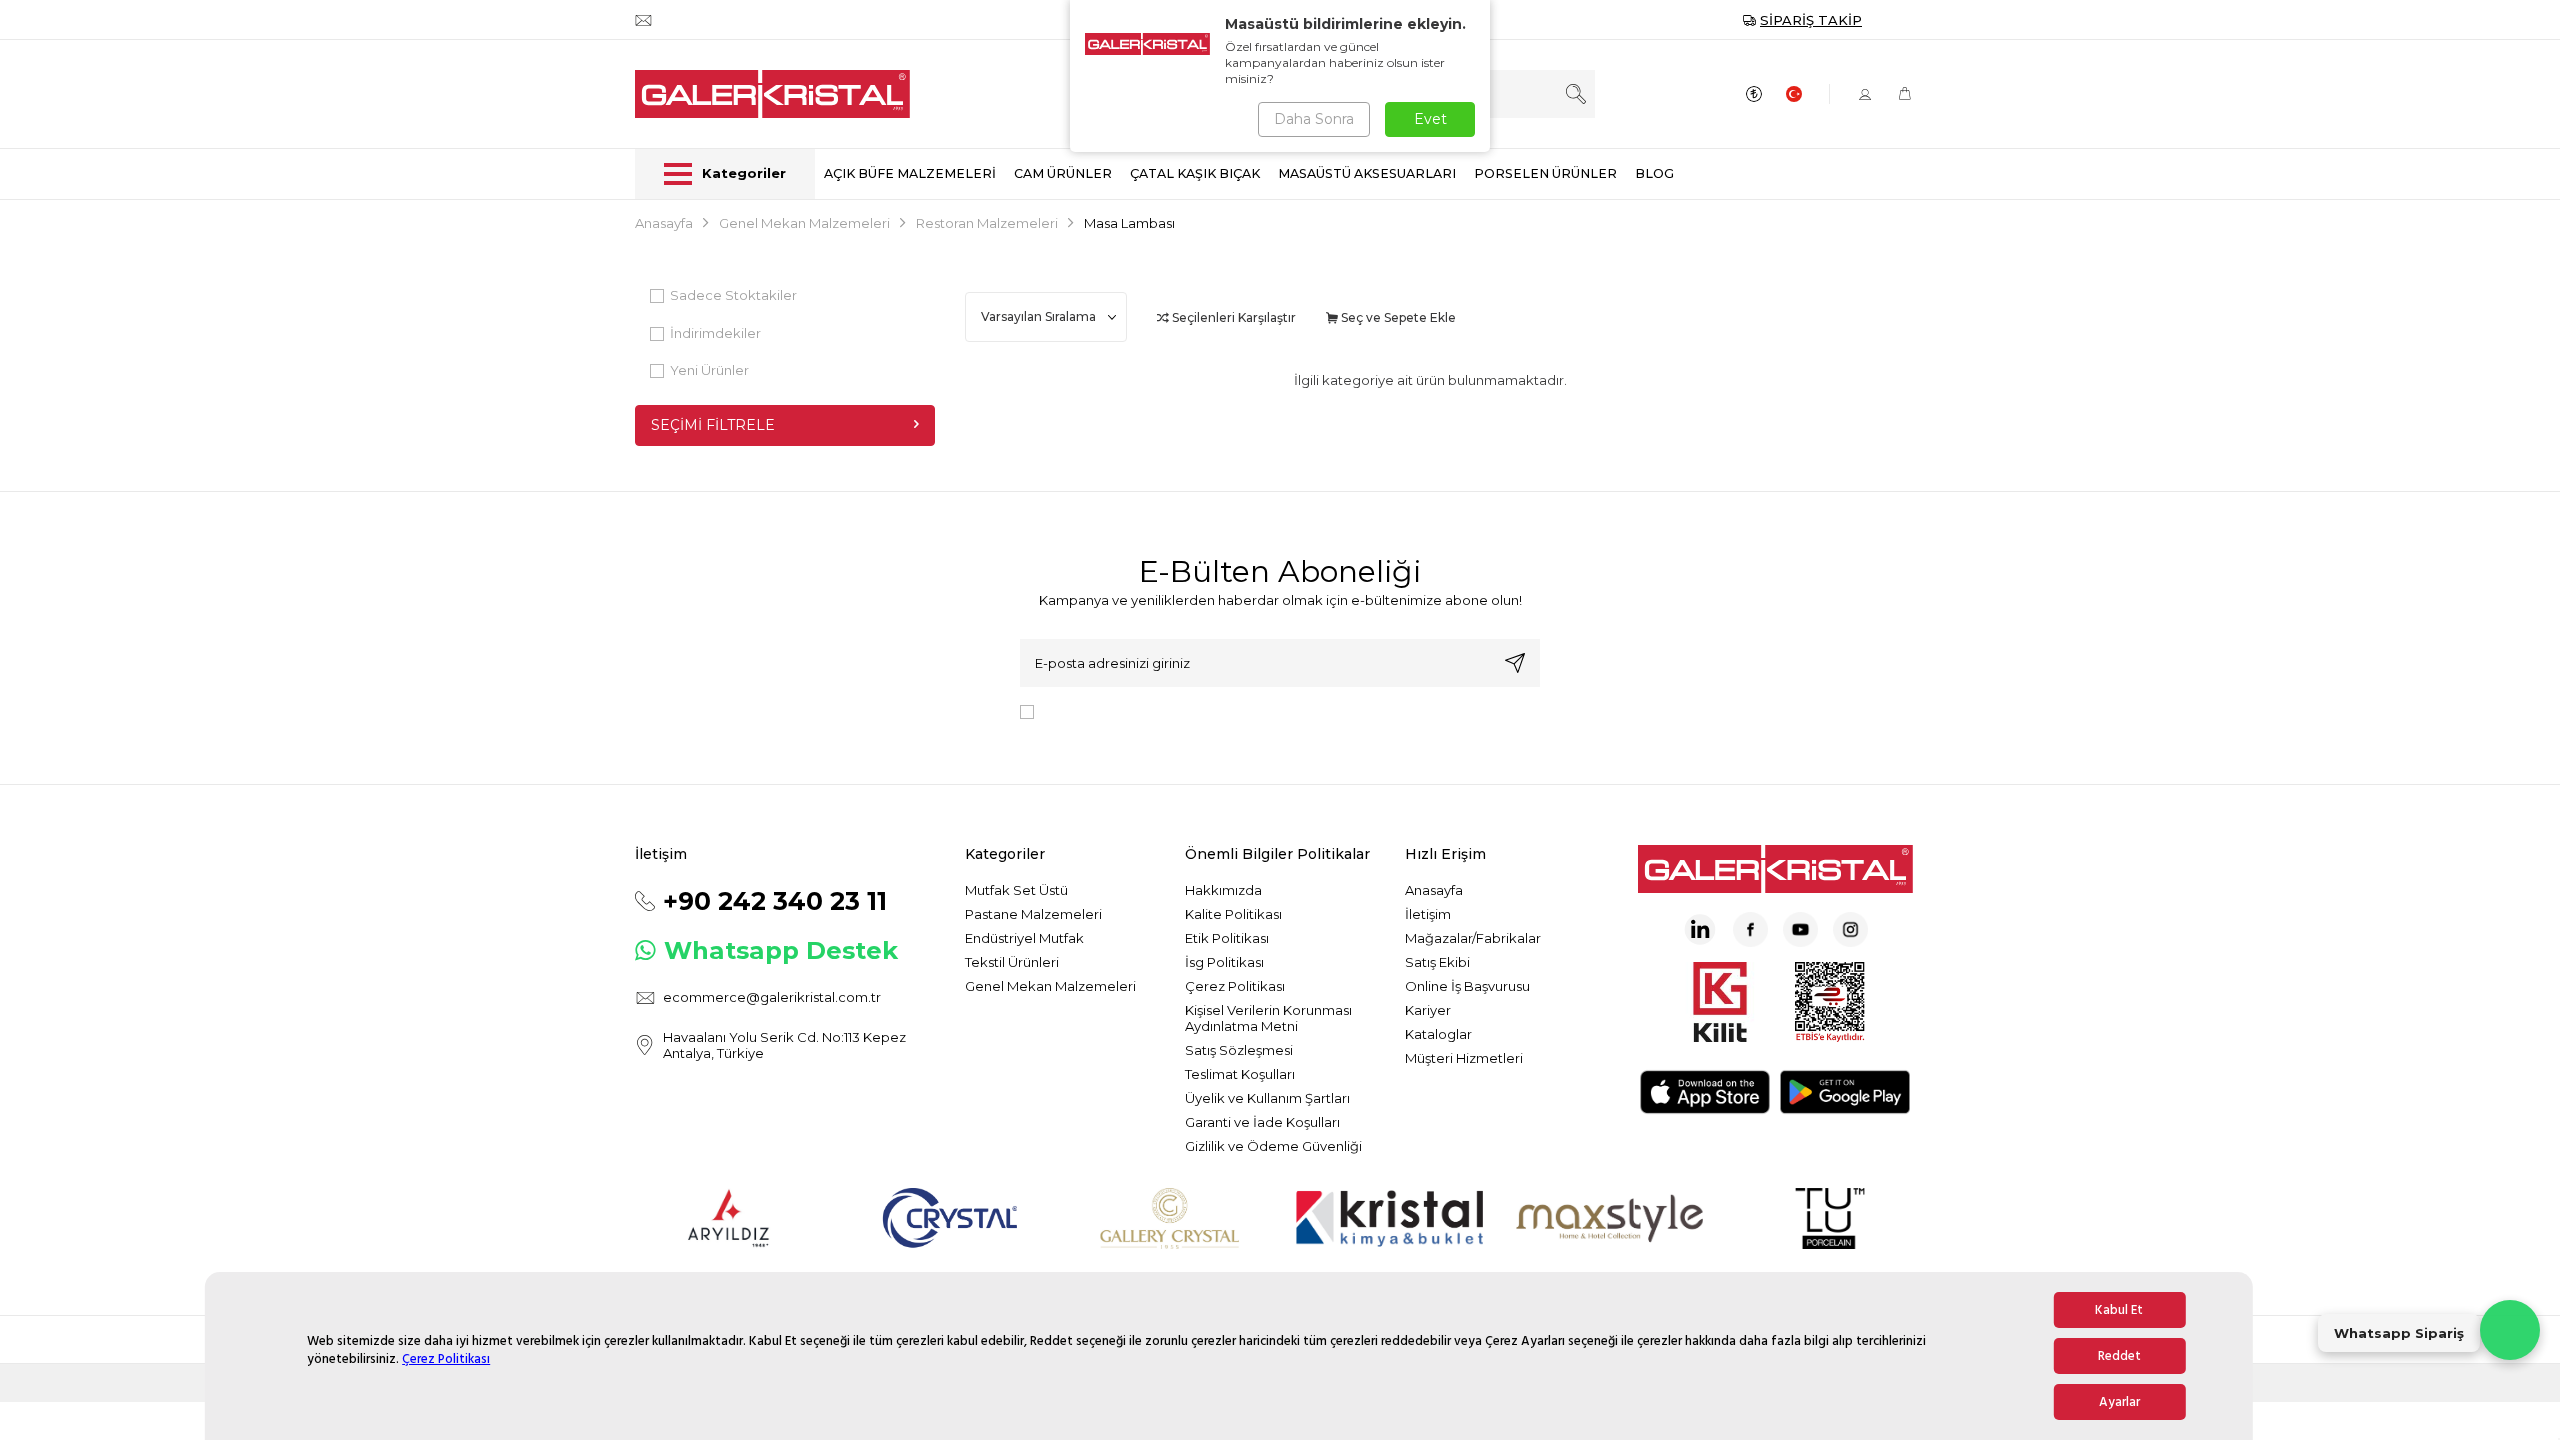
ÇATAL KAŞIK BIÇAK (1195, 173)
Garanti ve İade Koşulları (1262, 1122)
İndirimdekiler (715, 333)
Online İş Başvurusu (1467, 986)
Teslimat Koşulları (1240, 1074)
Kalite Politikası (1233, 914)
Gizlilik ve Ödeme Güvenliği (1273, 1146)
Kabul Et (2119, 1310)
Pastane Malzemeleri (1033, 914)
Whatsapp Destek (781, 950)
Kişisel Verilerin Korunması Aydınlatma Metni (1268, 1018)
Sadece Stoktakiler (733, 295)
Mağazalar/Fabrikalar (1473, 938)
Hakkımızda (1223, 890)
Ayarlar (2119, 1402)
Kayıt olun (1515, 663)
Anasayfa (664, 223)
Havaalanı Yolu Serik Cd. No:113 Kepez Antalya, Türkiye (784, 1045)
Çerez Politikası (446, 1359)
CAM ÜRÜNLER (1063, 173)
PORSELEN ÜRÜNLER (1545, 173)
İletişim (1428, 914)
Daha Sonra (1314, 119)
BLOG (1654, 173)
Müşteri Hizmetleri (1464, 1058)
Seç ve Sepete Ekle (1397, 317)
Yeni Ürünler (709, 370)
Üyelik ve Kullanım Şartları (1267, 1098)
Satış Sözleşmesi (1239, 1050)
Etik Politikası (1227, 938)
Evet (1430, 119)
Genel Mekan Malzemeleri (804, 223)
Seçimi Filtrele (713, 425)
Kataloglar (1438, 1034)
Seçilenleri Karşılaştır (1232, 317)
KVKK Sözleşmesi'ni (1112, 710)
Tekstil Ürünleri (1012, 962)
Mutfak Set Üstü (1016, 890)
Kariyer (1428, 1010)
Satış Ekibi (1437, 962)
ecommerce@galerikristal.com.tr (772, 997)
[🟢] (2510, 1330)
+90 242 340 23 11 (775, 901)
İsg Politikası (1224, 962)
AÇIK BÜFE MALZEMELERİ (910, 173)
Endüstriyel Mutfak (1024, 938)
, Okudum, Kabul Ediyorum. (1207, 710)
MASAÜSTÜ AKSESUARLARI (1367, 173)
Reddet (2119, 1356)
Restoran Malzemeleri (987, 223)
